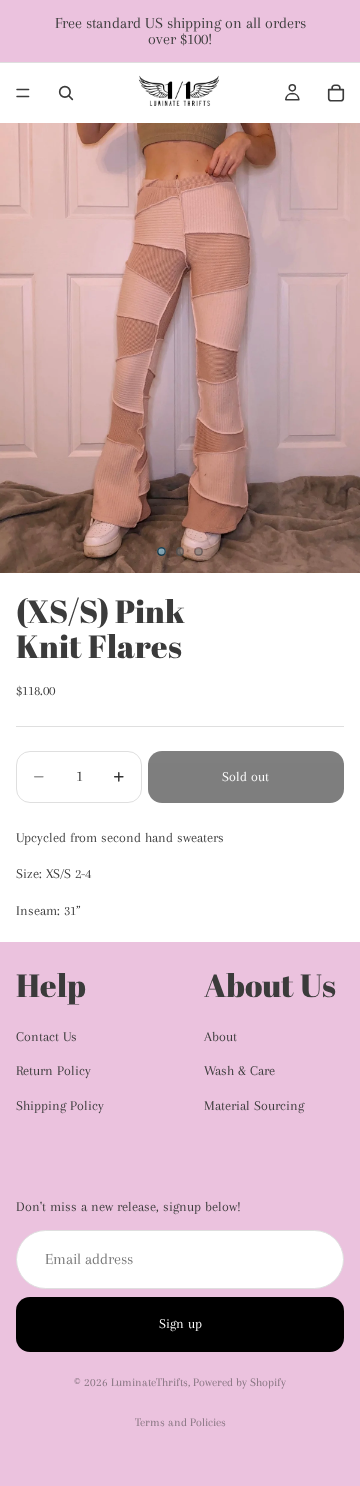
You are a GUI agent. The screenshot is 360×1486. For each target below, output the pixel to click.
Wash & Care (239, 1070)
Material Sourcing (254, 1105)
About (220, 1036)
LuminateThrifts (149, 1382)
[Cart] (336, 93)
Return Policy (53, 1070)
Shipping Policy (60, 1105)
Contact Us (46, 1036)
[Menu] (23, 93)
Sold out (245, 776)
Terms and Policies (180, 1422)
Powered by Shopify (239, 1382)
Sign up (180, 1323)
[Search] (66, 93)
